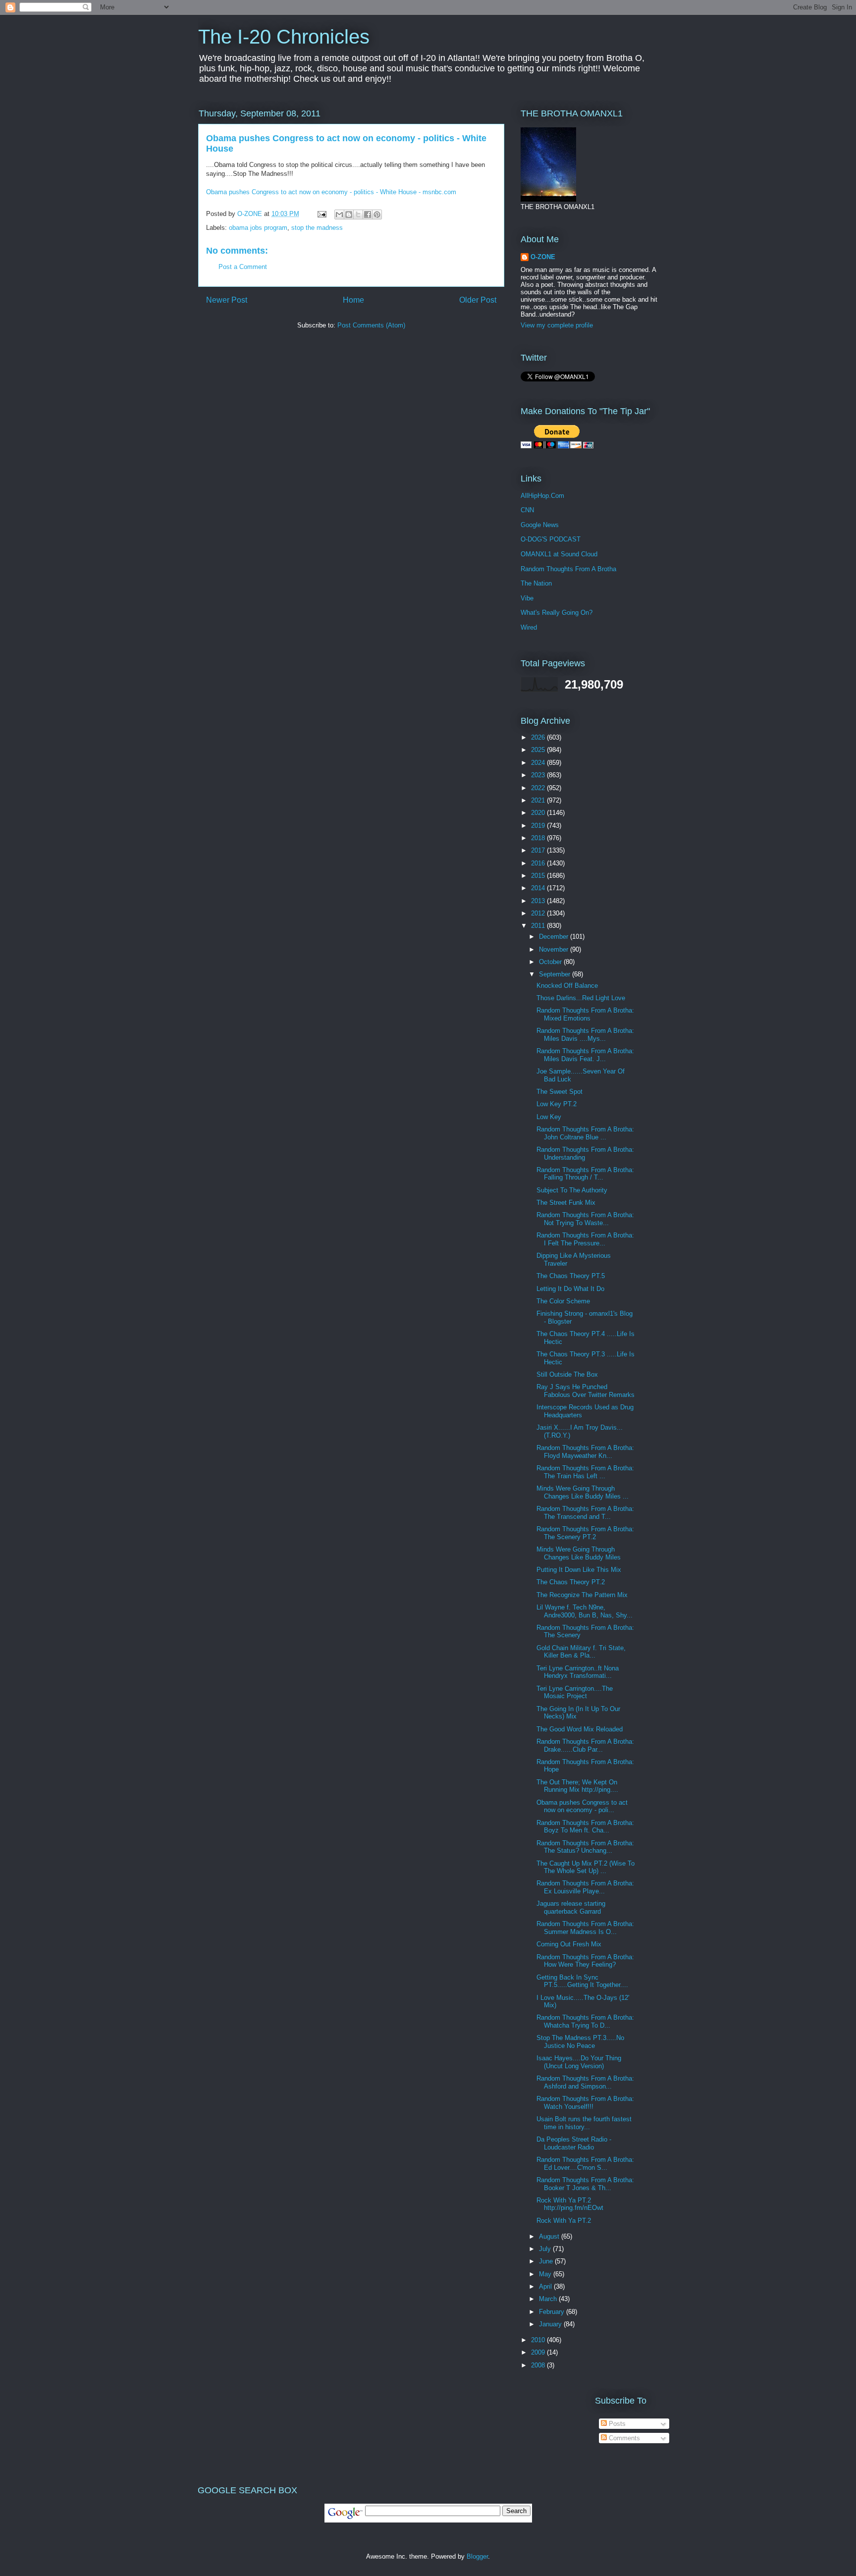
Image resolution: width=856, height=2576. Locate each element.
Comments (623, 2438)
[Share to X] (358, 215)
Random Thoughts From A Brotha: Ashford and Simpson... (585, 2082)
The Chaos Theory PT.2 (571, 1582)
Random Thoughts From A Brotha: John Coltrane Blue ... (585, 1133)
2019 (539, 826)
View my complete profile (557, 325)
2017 (539, 850)
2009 (539, 2352)
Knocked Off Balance (567, 986)
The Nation (536, 583)
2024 (539, 763)
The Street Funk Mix (566, 1203)
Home (353, 300)
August (550, 2236)
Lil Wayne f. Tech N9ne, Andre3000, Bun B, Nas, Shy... (585, 1611)
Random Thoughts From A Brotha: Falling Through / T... (585, 1174)
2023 (539, 775)
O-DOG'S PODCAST (551, 539)
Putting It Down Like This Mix (579, 1570)
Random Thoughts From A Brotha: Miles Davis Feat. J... (585, 1055)
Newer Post (227, 300)
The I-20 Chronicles (284, 37)
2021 (539, 800)
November (555, 949)
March (549, 2299)
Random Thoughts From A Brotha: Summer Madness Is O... (585, 1928)
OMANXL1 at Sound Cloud (559, 554)
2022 (539, 788)
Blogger (477, 2556)
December (555, 937)
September (556, 974)
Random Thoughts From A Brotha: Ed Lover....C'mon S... (585, 2164)
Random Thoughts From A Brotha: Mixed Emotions (585, 1014)
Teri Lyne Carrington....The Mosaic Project (575, 1692)
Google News (540, 525)
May (546, 2274)
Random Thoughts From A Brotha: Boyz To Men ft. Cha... (585, 1827)
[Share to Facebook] (368, 215)
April (546, 2286)
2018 (539, 838)
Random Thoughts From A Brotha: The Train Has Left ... (585, 1472)
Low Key (549, 1117)
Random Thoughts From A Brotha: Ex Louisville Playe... (585, 1887)
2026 (539, 737)
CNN (527, 510)
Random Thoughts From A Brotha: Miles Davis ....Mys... (585, 1035)
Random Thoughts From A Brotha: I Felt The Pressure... (585, 1239)
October (551, 962)
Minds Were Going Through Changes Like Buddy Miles (579, 1553)
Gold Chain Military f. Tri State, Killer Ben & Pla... (581, 1652)
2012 (539, 913)
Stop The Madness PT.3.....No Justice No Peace (580, 2042)
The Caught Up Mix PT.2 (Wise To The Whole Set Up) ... (586, 1867)
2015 (539, 876)
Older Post (478, 300)
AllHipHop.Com (542, 496)
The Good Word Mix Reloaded (580, 1729)
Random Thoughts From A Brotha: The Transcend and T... (585, 1513)
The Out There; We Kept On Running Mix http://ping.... (577, 1786)
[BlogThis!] (349, 215)
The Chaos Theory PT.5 (571, 1276)
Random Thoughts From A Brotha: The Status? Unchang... (585, 1847)
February (553, 2312)
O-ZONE (543, 257)
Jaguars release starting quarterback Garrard (571, 1907)
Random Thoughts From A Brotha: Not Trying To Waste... (585, 1219)
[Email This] (339, 215)
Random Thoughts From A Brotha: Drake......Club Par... (585, 1745)
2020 (539, 813)
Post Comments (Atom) (371, 325)
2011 (539, 926)
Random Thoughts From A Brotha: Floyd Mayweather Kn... (585, 1452)
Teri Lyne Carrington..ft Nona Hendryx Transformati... (578, 1672)
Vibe (527, 598)
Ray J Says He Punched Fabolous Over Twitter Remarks (586, 1391)
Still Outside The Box (567, 1374)
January (551, 2324)
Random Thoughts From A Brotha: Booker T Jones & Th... (585, 2184)
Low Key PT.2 (557, 1104)
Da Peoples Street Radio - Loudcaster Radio (574, 2143)
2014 (539, 888)
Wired (529, 627)
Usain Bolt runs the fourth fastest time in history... (584, 2123)
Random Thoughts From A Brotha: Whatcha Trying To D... (585, 2021)
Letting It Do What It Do (570, 1289)
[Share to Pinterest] (377, 215)
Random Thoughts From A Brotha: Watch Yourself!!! (585, 2103)
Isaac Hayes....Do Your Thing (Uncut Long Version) (579, 2062)
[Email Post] (321, 214)
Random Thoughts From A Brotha (568, 569)
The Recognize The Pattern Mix (582, 1595)
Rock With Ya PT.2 (564, 2221)
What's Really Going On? (557, 613)
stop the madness (317, 228)
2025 (539, 750)
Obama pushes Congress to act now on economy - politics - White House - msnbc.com (331, 192)
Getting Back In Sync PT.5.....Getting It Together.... (582, 1981)
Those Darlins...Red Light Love (581, 998)
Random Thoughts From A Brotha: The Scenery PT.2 (585, 1533)
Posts (616, 2424)
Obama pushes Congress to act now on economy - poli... (582, 1806)
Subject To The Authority (572, 1190)
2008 (539, 2365)
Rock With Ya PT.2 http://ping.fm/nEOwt (570, 2204)
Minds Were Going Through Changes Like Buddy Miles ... (583, 1492)
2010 (539, 2340)
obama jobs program (258, 228)
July (546, 2249)
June (547, 2261)
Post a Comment (243, 267)
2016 (539, 863)
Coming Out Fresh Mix (569, 1944)
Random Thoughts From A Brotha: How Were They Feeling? (585, 1961)
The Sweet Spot (560, 1092)
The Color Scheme (563, 1301)
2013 (539, 901)
